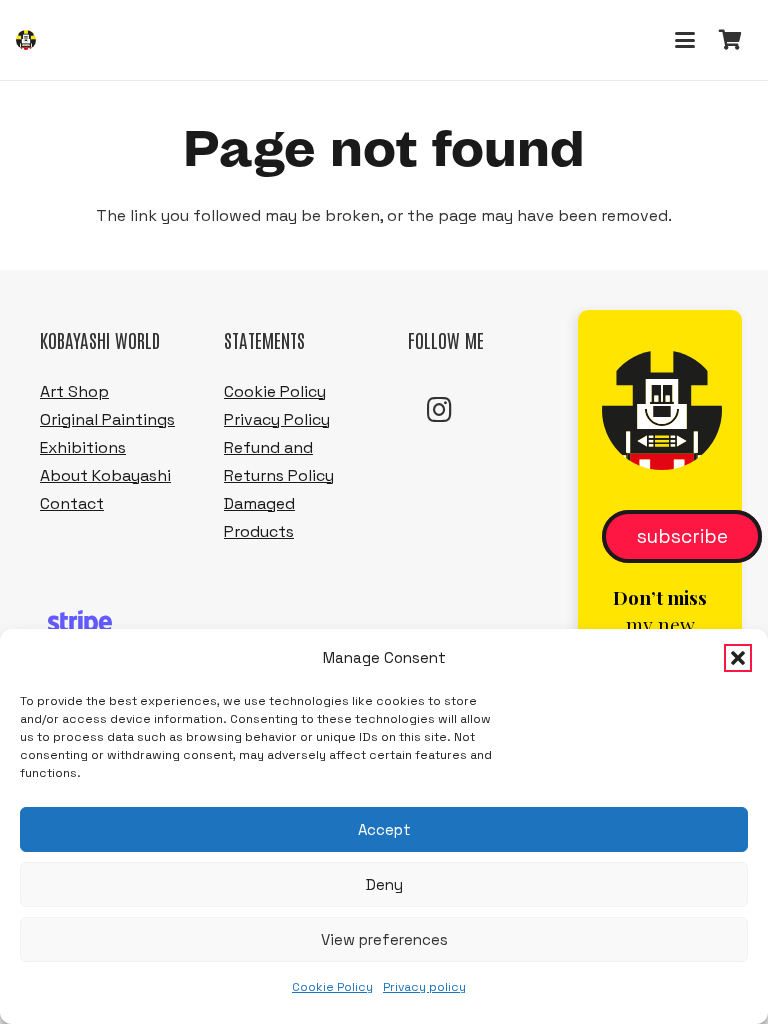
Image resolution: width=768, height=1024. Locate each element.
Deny (384, 884)
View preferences (384, 939)
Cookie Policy (332, 987)
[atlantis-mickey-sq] (26, 40)
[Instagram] (440, 410)
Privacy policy (424, 987)
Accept (384, 829)
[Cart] (730, 40)
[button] (738, 658)
